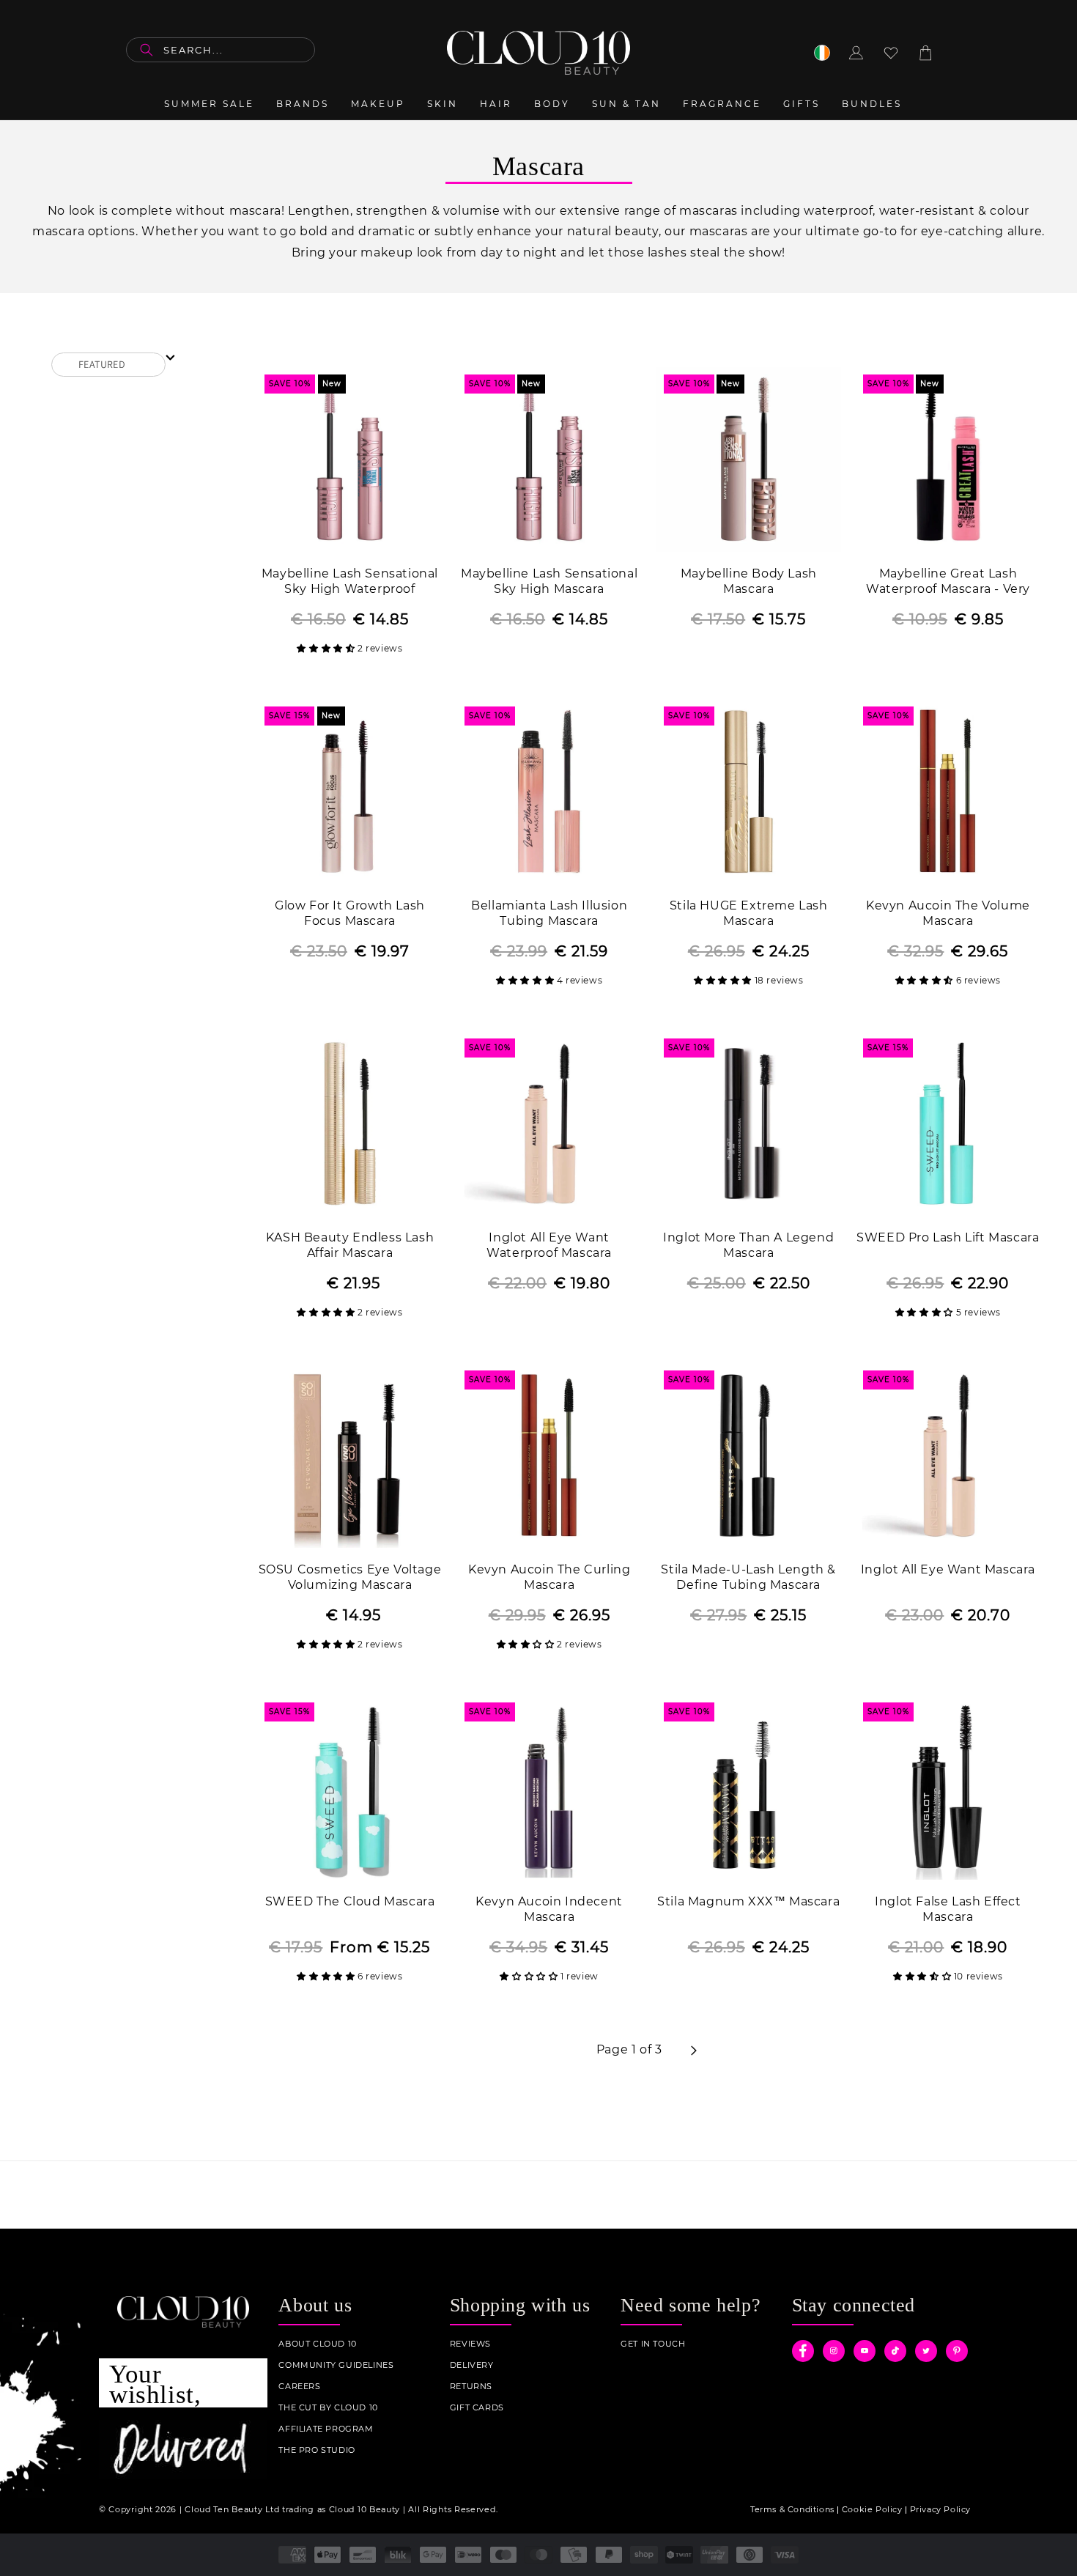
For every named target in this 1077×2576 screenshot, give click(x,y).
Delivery (472, 2365)
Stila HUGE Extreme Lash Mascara (749, 913)
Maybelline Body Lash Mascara (749, 581)
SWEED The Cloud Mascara (350, 1901)
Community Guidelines (336, 2365)
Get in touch (653, 2344)
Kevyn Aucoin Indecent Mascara (549, 1909)
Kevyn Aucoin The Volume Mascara (948, 913)
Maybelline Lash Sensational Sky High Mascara (549, 581)
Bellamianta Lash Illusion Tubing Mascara (549, 913)
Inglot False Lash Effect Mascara (948, 1909)
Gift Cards (477, 2408)
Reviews (470, 2344)
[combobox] (221, 50)
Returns (471, 2387)
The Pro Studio (317, 2450)
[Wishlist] (891, 53)
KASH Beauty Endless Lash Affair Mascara (350, 1245)
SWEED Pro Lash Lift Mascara (948, 1237)
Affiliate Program (326, 2429)
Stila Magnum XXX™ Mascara (748, 1901)
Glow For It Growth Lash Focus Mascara (350, 913)
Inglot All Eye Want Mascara (948, 1569)
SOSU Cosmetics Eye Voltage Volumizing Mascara (350, 1577)
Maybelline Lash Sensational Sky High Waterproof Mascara (350, 582)
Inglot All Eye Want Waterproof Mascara (549, 1245)
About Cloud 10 (317, 2344)
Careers (299, 2387)
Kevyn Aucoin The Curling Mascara (549, 1577)
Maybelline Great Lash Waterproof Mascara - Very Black (948, 582)
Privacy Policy (940, 2509)
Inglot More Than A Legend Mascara (748, 1245)
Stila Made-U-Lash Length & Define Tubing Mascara (748, 1577)
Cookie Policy (872, 2509)
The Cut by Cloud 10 (328, 2408)
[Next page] (693, 2051)
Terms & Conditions (792, 2509)
